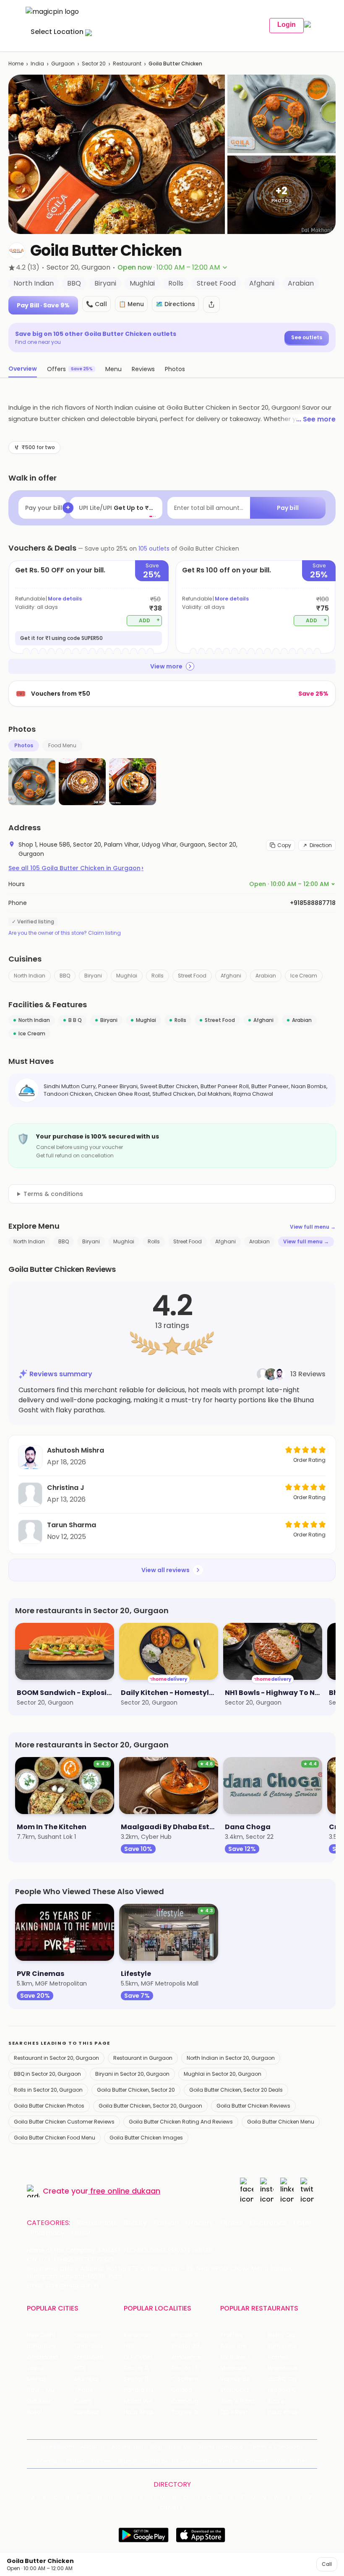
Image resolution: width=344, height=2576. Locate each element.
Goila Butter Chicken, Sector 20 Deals (236, 2090)
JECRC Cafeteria (291, 2379)
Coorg (83, 2401)
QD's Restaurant (244, 2412)
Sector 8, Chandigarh (147, 2368)
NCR (80, 2368)
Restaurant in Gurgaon (143, 2058)
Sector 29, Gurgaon (195, 2346)
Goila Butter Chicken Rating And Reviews (181, 2122)
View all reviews (165, 1570)
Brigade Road (190, 2335)
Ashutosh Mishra (76, 1450)
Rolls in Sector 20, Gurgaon (48, 2090)
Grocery (199, 2223)
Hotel (302, 2223)
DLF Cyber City (145, 2357)
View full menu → (313, 1227)
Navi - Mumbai (48, 2390)
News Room (57, 2447)
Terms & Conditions (276, 2447)
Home (16, 64)
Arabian (266, 976)
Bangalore (42, 2346)
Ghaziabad (43, 2357)
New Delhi (41, 2335)
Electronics (268, 2223)
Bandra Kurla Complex (147, 2390)
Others (172, 2508)
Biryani (93, 976)
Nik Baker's (235, 2357)
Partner (102, 2461)
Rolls (158, 976)
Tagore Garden (193, 2412)
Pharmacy (47, 2233)
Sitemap (48, 2461)
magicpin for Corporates (178, 2461)
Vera (226, 2461)
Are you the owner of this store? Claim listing (65, 933)
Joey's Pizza (237, 2401)
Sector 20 (94, 64)
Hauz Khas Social (291, 2412)
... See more (316, 419)
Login (287, 25)
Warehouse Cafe (291, 2368)
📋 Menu (131, 304)
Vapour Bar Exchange (244, 2379)
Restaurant (127, 64)
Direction (321, 845)
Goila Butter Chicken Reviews (253, 2106)
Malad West (141, 2401)
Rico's (276, 2401)
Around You (127, 2447)
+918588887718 (313, 903)
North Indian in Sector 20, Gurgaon (231, 2058)
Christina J (66, 1488)
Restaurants (97, 2223)
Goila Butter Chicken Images (146, 2138)
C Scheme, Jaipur (195, 2379)
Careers (257, 2461)
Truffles (232, 2335)
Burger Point (285, 2346)
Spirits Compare (221, 2447)
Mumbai (86, 2379)
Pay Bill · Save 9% (43, 305)
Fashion (166, 2223)
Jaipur (36, 2368)
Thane (84, 2390)
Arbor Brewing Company (244, 2346)
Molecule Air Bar (243, 2368)
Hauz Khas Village (147, 2412)
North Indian (30, 976)
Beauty (135, 2223)
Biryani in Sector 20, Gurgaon (132, 2074)
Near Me (180, 2447)
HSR (129, 2346)
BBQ (65, 976)
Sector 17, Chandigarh (195, 2368)
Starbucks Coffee (244, 2390)
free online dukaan (125, 2191)
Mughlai (127, 976)
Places (76, 2461)
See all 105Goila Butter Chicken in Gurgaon (76, 868)
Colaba (182, 2390)
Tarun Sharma (72, 1525)
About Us (93, 2447)
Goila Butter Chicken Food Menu (55, 2138)
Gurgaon (63, 64)
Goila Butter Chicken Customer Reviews (64, 2122)
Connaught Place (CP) (195, 2401)
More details (65, 599)
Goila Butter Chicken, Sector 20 (136, 2090)
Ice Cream (304, 976)
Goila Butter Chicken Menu (281, 2122)
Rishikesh (40, 2401)
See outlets (307, 337)
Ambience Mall (193, 2357)
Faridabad (89, 2357)
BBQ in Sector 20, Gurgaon (47, 2074)
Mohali (36, 2379)
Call (327, 2564)
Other (81, 2233)
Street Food (192, 976)
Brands (128, 2461)
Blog (156, 2447)
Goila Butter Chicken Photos (49, 2106)
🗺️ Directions (175, 304)
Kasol (34, 2412)
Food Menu (62, 745)
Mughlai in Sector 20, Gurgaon (223, 2074)
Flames (278, 2357)
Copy (284, 845)
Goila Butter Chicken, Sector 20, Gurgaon (150, 2106)
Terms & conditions (53, 1194)
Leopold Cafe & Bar (291, 2390)
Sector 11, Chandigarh (147, 2379)
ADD (150, 620)
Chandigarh (91, 2346)
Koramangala (143, 2335)
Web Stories (291, 2461)
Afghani (231, 976)
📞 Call (96, 304)
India (37, 64)
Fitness (231, 2223)
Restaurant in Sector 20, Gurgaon (56, 2058)
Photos (24, 745)
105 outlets (154, 548)
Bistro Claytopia (291, 2335)
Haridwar (87, 2412)
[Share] (211, 304)
